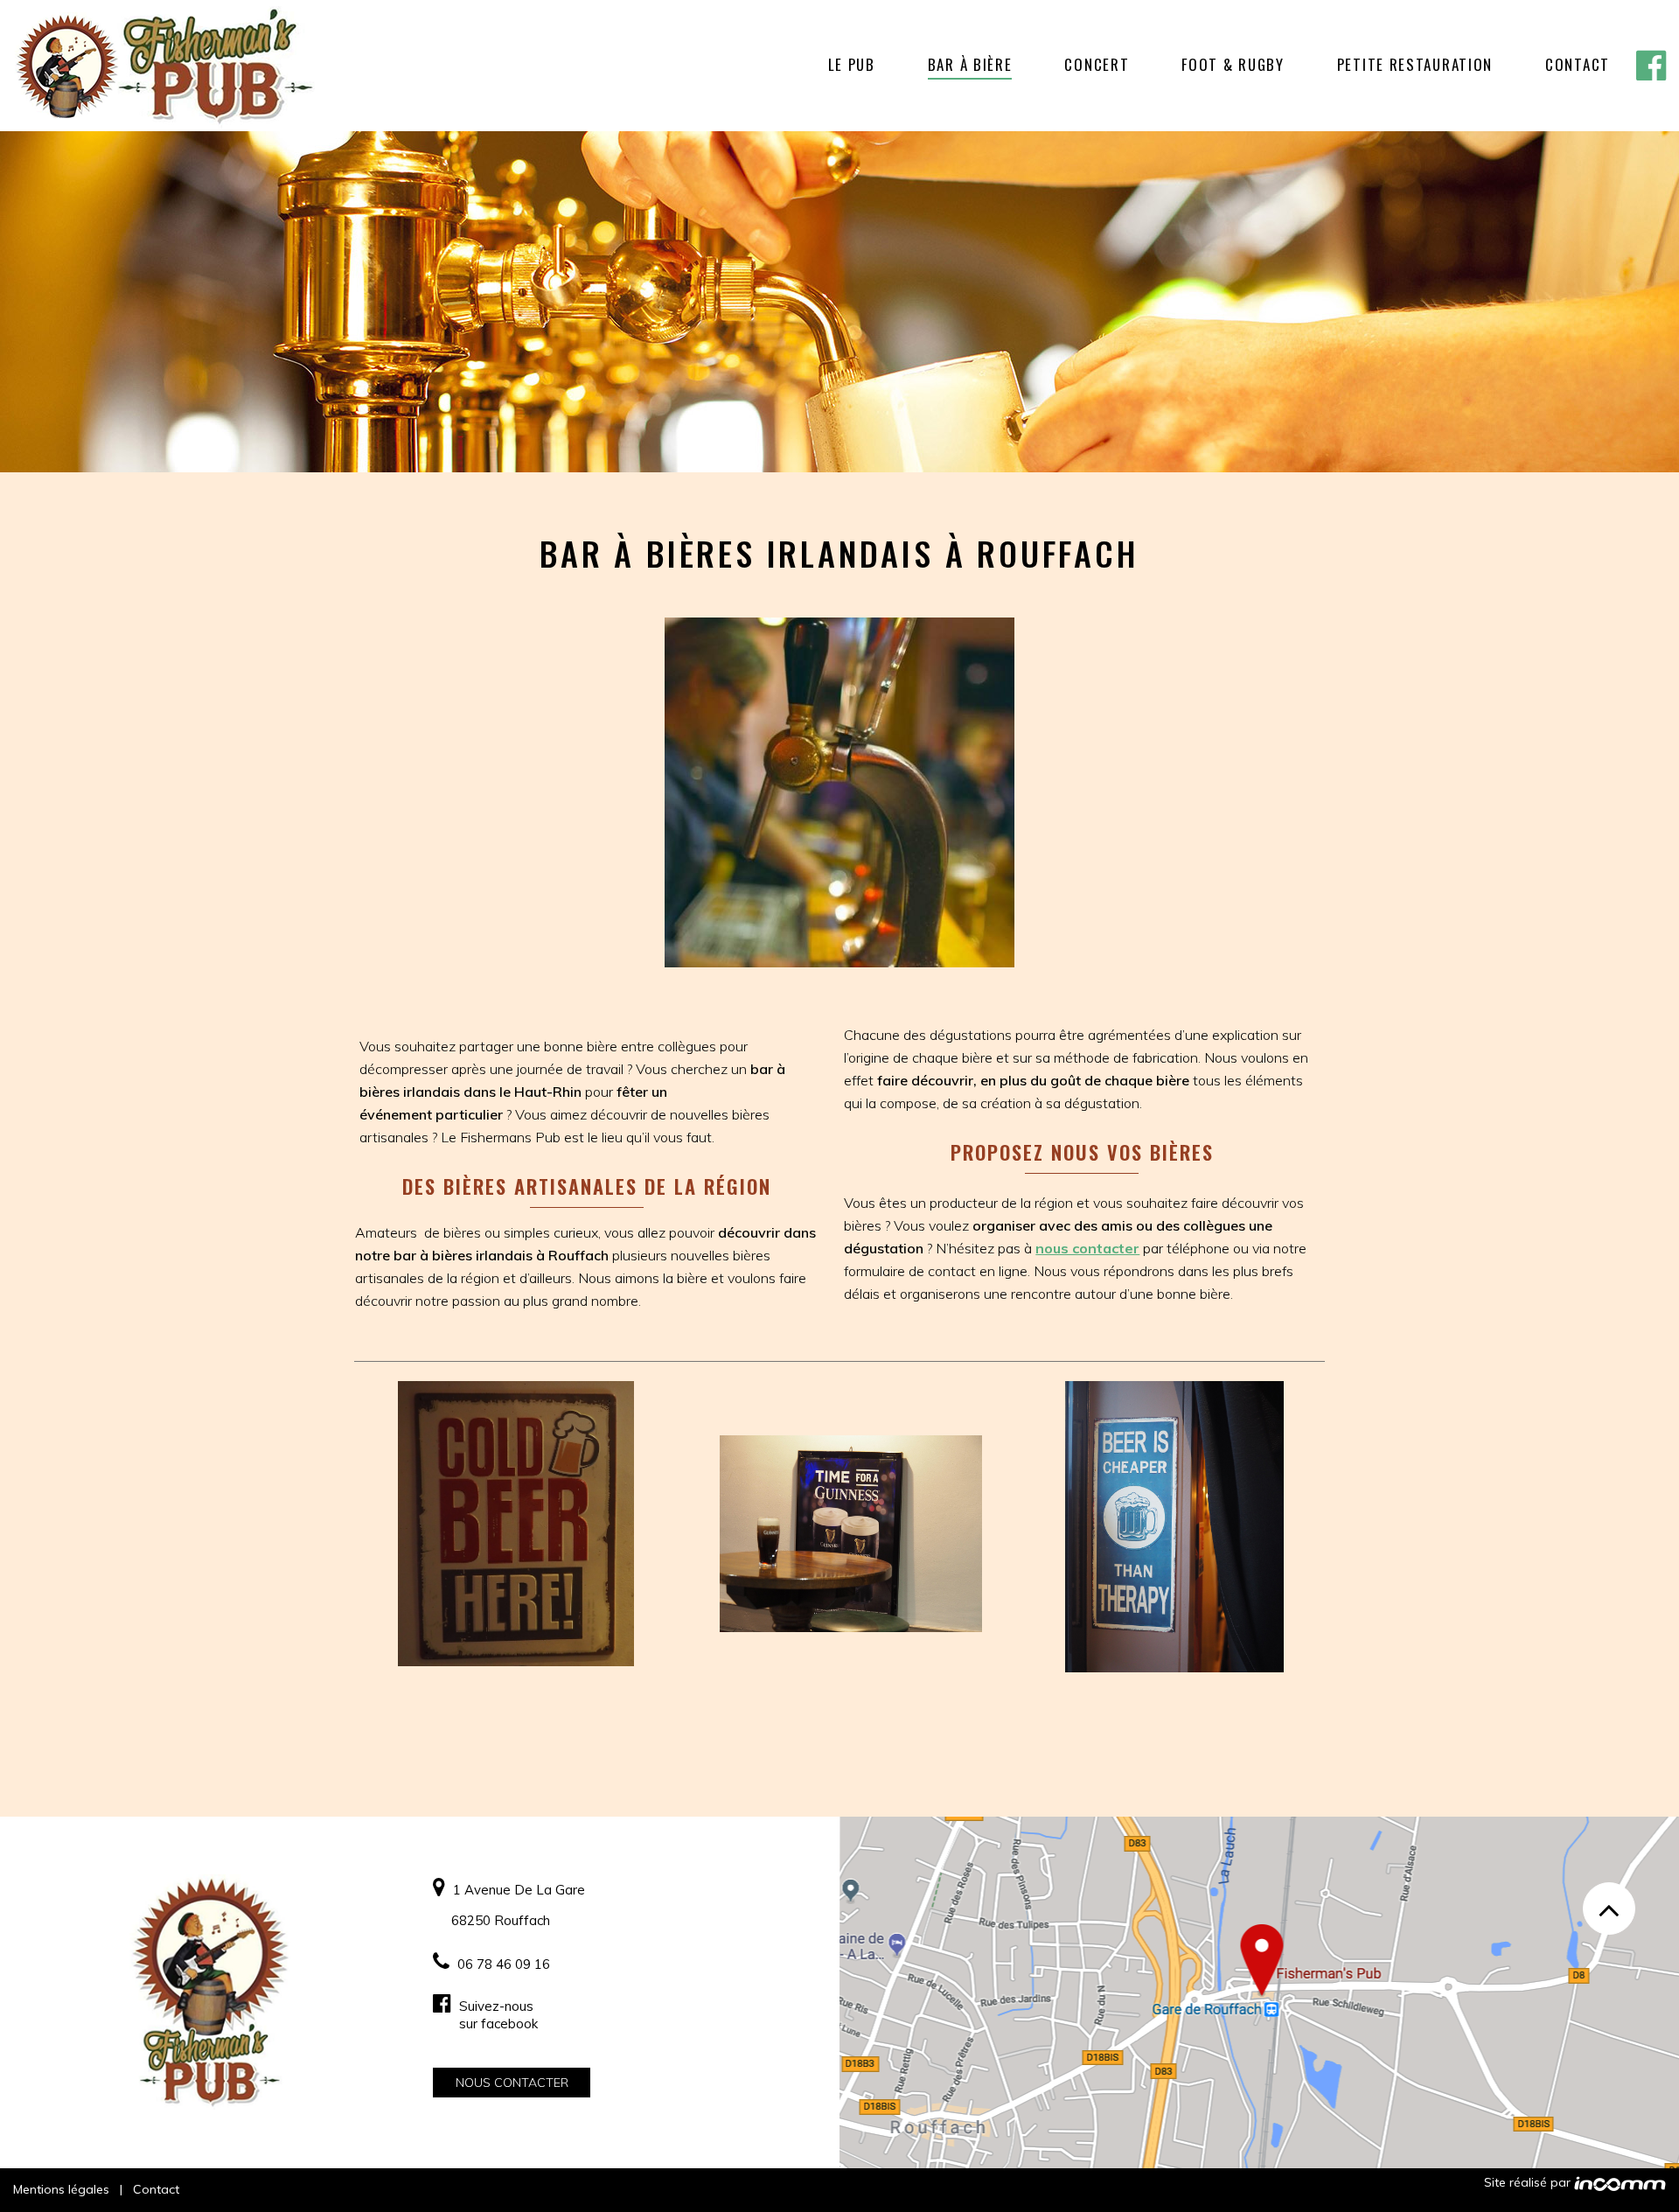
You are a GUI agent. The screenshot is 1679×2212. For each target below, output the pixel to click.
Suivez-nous (497, 2015)
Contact (156, 2189)
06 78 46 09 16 (502, 1964)
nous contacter (1087, 1248)
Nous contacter (512, 2083)
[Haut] (1609, 1908)
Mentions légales (61, 2189)
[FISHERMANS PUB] (164, 66)
